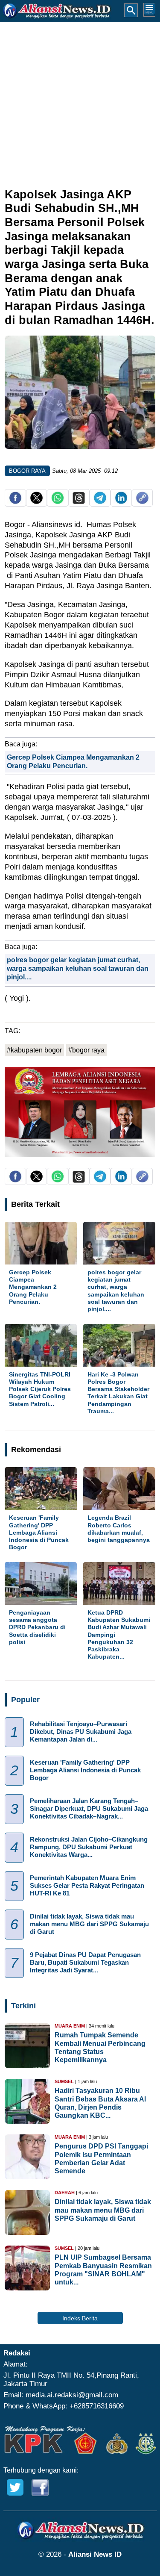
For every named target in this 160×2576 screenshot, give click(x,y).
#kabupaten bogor (34, 1050)
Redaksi (17, 2353)
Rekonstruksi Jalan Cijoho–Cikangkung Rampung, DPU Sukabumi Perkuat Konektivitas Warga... (89, 1847)
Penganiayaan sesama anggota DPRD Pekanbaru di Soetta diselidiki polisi (37, 1627)
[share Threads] (79, 502)
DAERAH (65, 2193)
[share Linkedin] (121, 502)
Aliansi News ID (95, 2554)
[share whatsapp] (58, 502)
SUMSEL (64, 2081)
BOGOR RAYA (27, 471)
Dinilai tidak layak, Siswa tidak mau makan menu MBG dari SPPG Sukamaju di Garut (89, 1923)
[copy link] (142, 502)
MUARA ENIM (70, 2026)
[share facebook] (16, 502)
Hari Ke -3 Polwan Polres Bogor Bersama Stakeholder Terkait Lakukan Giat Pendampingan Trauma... (118, 1393)
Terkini (23, 2006)
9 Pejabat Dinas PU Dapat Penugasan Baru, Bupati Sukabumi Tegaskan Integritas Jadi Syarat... (85, 1962)
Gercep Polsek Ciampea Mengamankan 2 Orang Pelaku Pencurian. (33, 1287)
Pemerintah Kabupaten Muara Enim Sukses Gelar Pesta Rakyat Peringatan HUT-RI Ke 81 (87, 1885)
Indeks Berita (80, 2318)
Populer (25, 1700)
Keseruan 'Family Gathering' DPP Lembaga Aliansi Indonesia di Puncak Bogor (39, 1532)
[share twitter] (36, 502)
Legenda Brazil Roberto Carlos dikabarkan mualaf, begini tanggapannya (119, 1529)
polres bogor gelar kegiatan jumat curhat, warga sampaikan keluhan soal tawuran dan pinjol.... (78, 969)
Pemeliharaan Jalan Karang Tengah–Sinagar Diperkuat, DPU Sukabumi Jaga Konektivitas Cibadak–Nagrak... (89, 1808)
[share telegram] (100, 502)
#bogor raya (86, 1050)
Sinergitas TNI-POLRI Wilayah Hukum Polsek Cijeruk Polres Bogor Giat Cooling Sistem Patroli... (40, 1389)
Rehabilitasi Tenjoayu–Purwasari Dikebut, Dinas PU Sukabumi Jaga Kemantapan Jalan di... (81, 1731)
